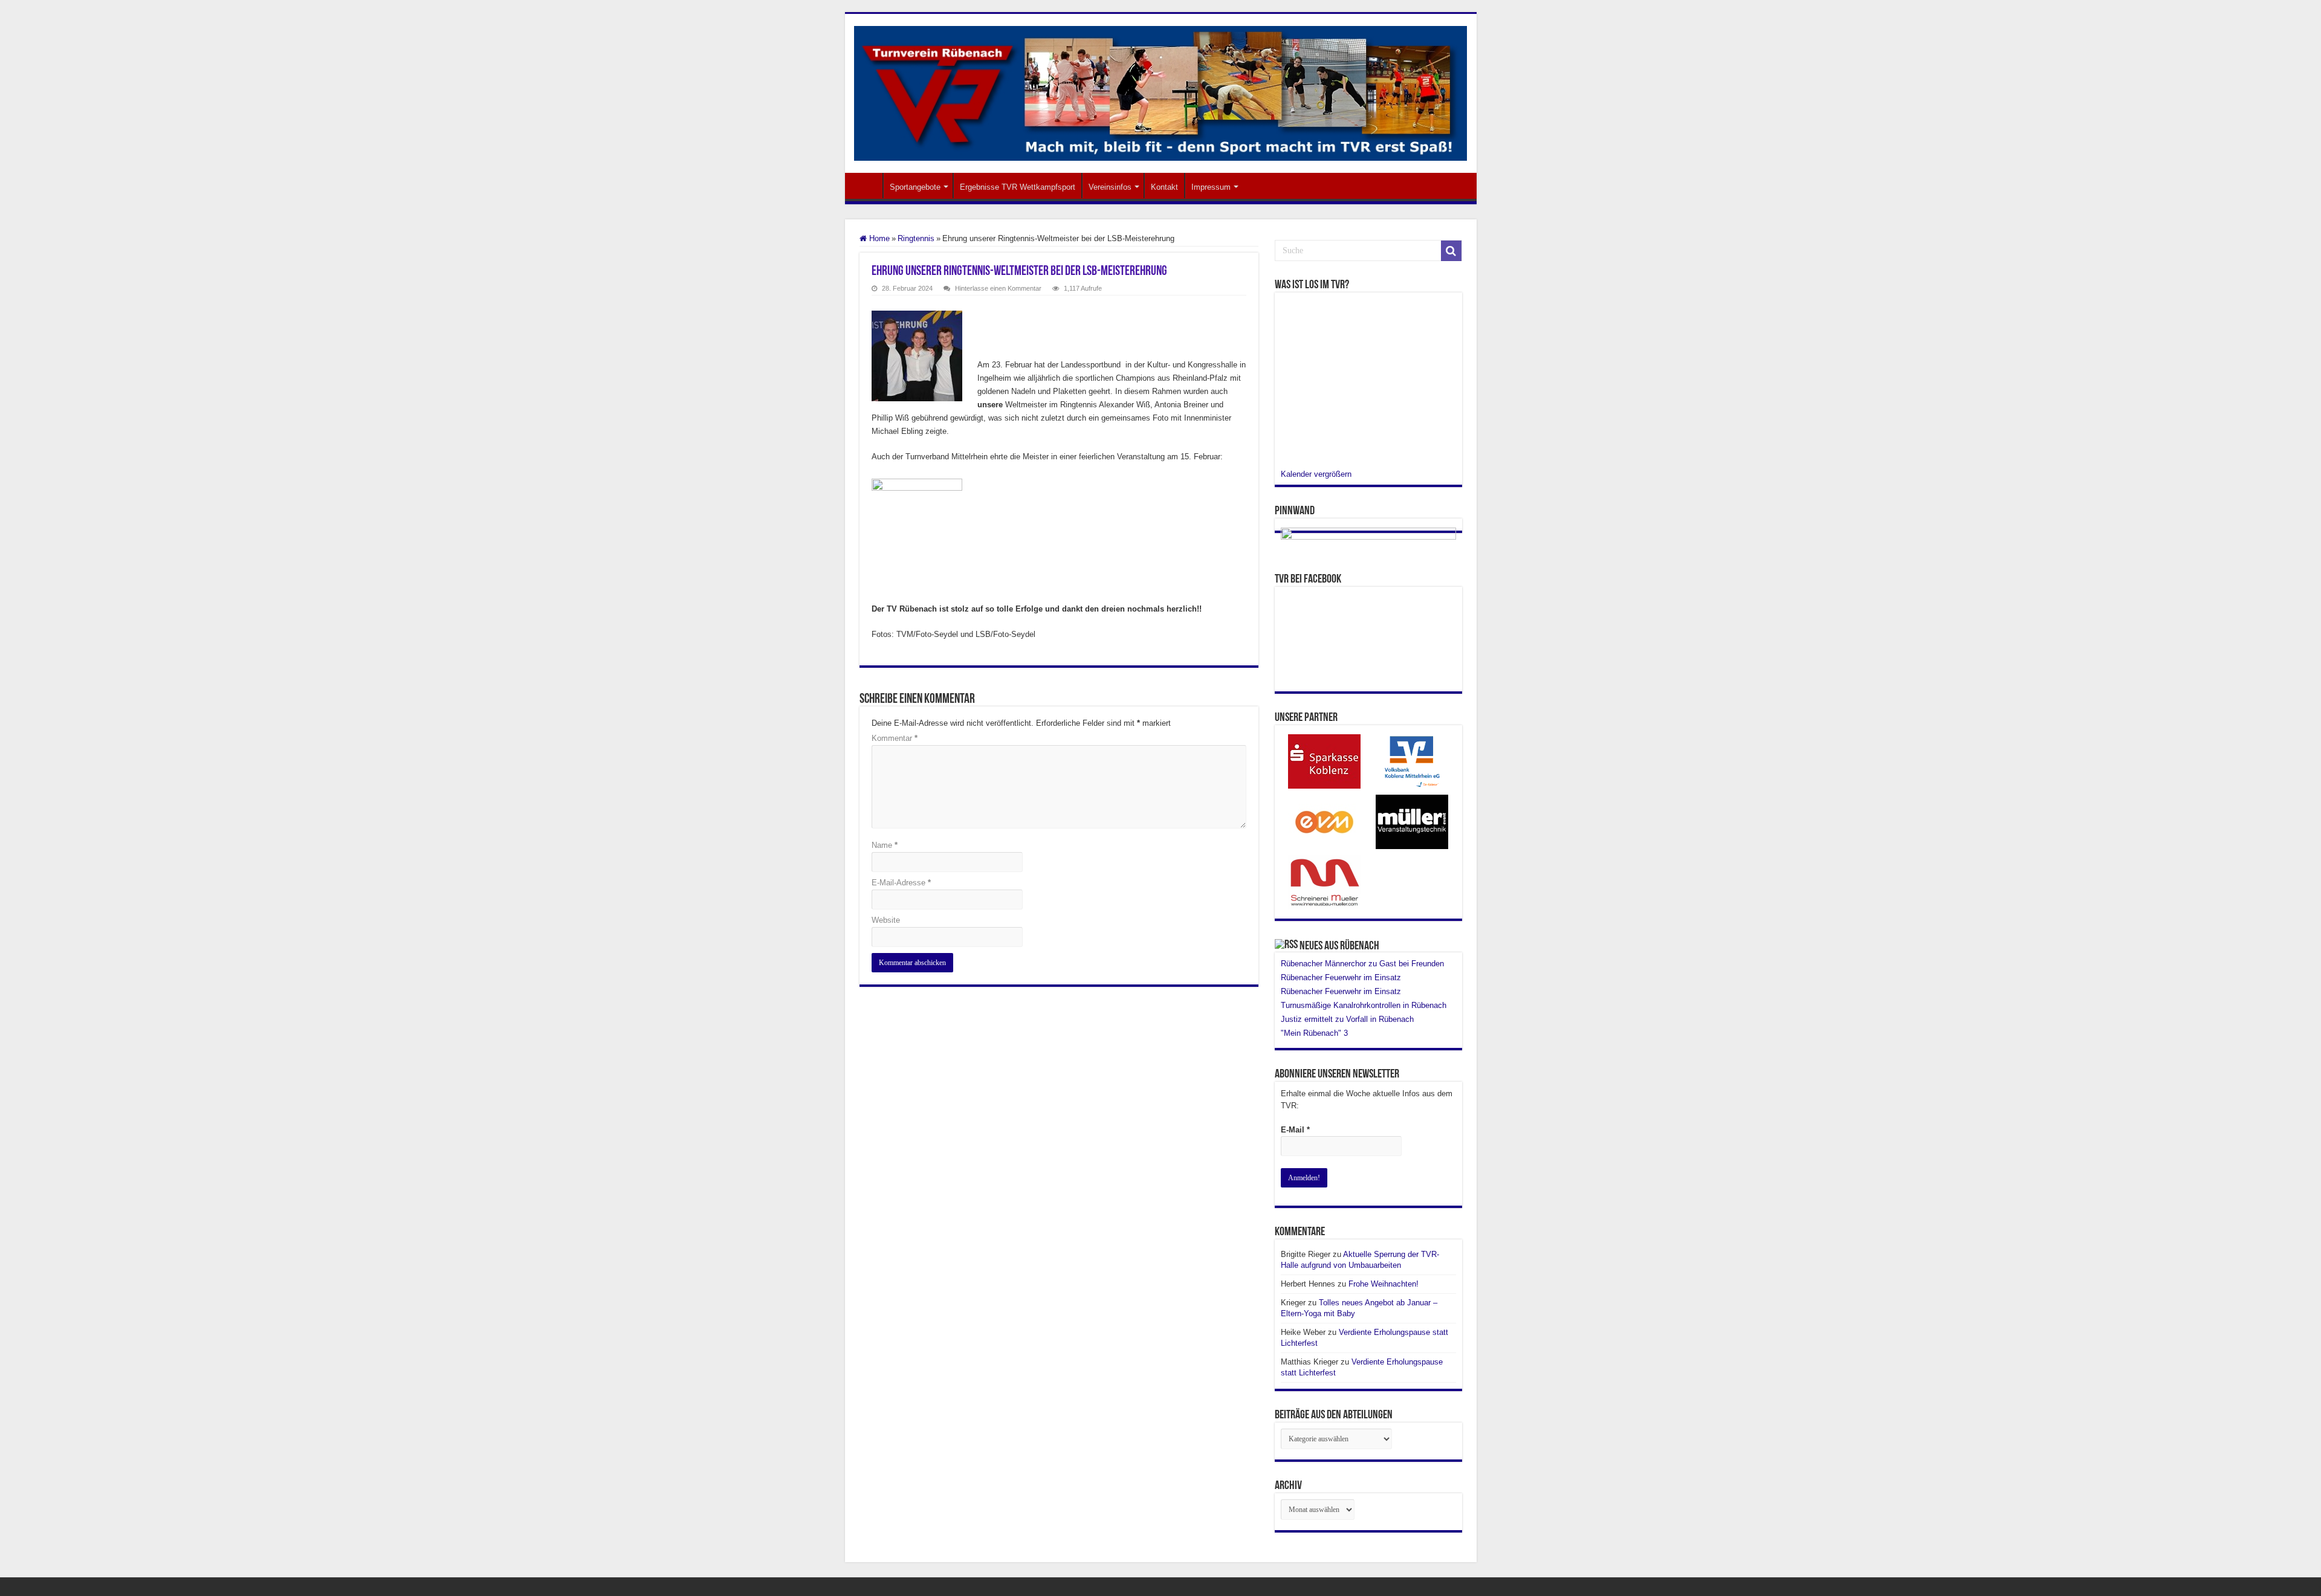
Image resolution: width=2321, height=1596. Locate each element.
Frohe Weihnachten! (1384, 1284)
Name (885, 845)
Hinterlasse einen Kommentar (998, 288)
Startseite (867, 186)
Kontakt (1164, 187)
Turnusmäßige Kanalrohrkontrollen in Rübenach (1364, 1005)
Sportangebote (915, 187)
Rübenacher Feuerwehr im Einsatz (1341, 977)
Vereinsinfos (1110, 187)
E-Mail (1295, 1130)
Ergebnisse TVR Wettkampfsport (1018, 187)
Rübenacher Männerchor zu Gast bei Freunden (1364, 964)
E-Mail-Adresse (901, 883)
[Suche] (1451, 251)
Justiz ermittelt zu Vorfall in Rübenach (1347, 1019)
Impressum (1211, 187)
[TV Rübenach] (1161, 91)
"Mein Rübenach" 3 (1314, 1033)
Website (886, 920)
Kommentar (895, 738)
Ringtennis (916, 238)
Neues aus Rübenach (1339, 946)
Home (878, 238)
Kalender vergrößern (1316, 474)
